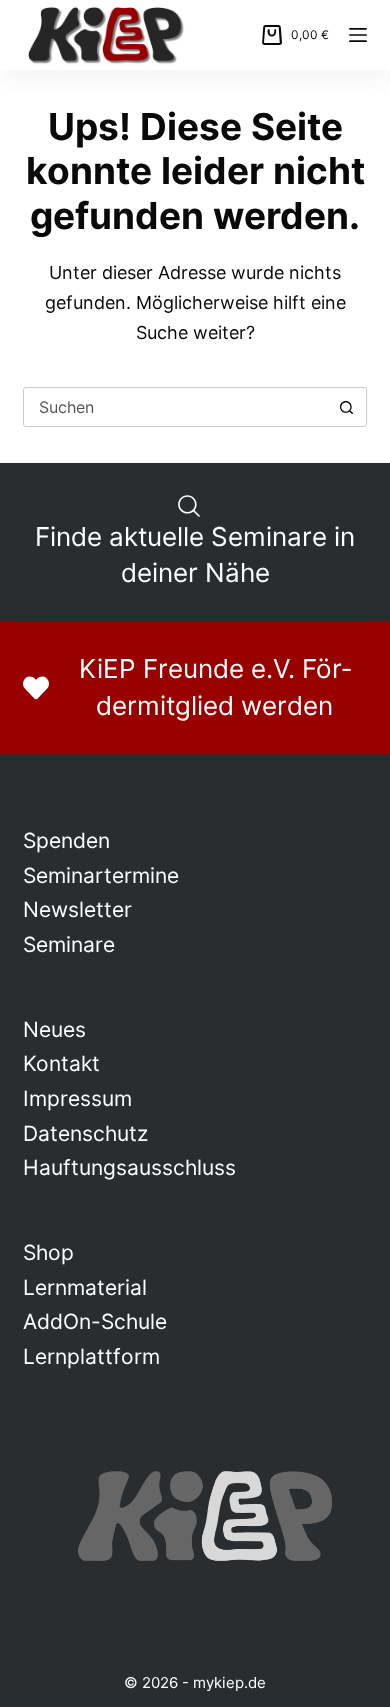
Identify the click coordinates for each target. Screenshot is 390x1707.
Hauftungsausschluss (129, 1167)
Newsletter (77, 909)
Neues (54, 1029)
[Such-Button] (347, 407)
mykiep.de (229, 1682)
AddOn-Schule (95, 1321)
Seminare (69, 944)
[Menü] (358, 35)
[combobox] (175, 407)
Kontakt (61, 1063)
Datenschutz (85, 1133)
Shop (48, 1252)
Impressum (77, 1098)
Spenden (66, 840)
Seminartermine (101, 875)
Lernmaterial (85, 1287)
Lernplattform (91, 1356)
